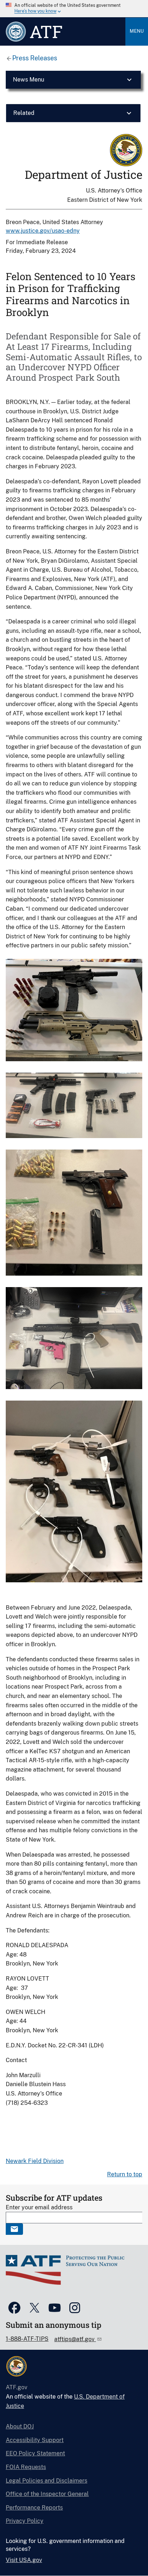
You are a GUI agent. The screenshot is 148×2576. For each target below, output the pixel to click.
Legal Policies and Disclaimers (47, 2481)
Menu (137, 31)
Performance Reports (34, 2508)
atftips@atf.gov (75, 2339)
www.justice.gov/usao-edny (43, 231)
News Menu (29, 80)
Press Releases (35, 58)
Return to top (125, 2174)
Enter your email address (39, 2207)
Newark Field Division (35, 2161)
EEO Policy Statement (35, 2453)
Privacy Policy (25, 2521)
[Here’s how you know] (74, 9)
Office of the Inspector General (47, 2494)
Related (24, 113)
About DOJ (20, 2426)
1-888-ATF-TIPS (27, 2339)
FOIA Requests (26, 2467)
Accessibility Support (35, 2440)
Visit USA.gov (24, 2560)
